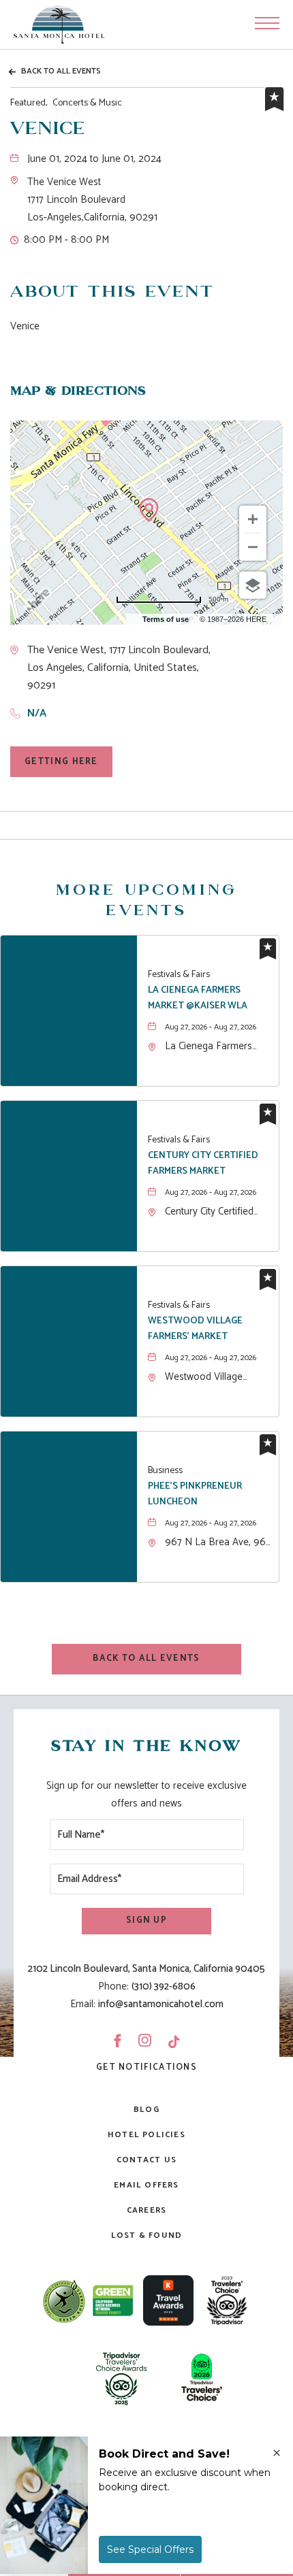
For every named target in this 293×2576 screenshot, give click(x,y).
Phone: (113, 1986)
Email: (83, 2004)
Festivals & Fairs (179, 975)
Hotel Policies (146, 2135)
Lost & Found (146, 2235)
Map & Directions (78, 391)
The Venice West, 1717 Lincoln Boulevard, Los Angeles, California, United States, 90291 (119, 668)
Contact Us (146, 2160)
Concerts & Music (66, 103)
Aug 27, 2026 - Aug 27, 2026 (211, 1027)
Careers (146, 2210)
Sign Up (146, 1920)
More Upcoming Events (147, 901)
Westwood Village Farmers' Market (195, 1329)
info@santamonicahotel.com (161, 2004)
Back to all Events (61, 71)
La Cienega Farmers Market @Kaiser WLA (198, 998)
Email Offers (146, 2185)
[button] (92, 200)
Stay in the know (146, 1747)
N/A (37, 713)
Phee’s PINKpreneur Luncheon (195, 1494)
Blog (146, 2110)
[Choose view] (253, 585)
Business (165, 1471)
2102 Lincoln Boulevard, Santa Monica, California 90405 (146, 1969)
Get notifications (146, 2067)
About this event (112, 292)
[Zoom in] (253, 519)
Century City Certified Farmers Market (203, 1163)
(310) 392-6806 (164, 1986)
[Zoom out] (253, 547)
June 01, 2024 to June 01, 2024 (94, 159)
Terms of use (166, 619)
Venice (48, 129)
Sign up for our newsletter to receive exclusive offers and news (146, 1795)
